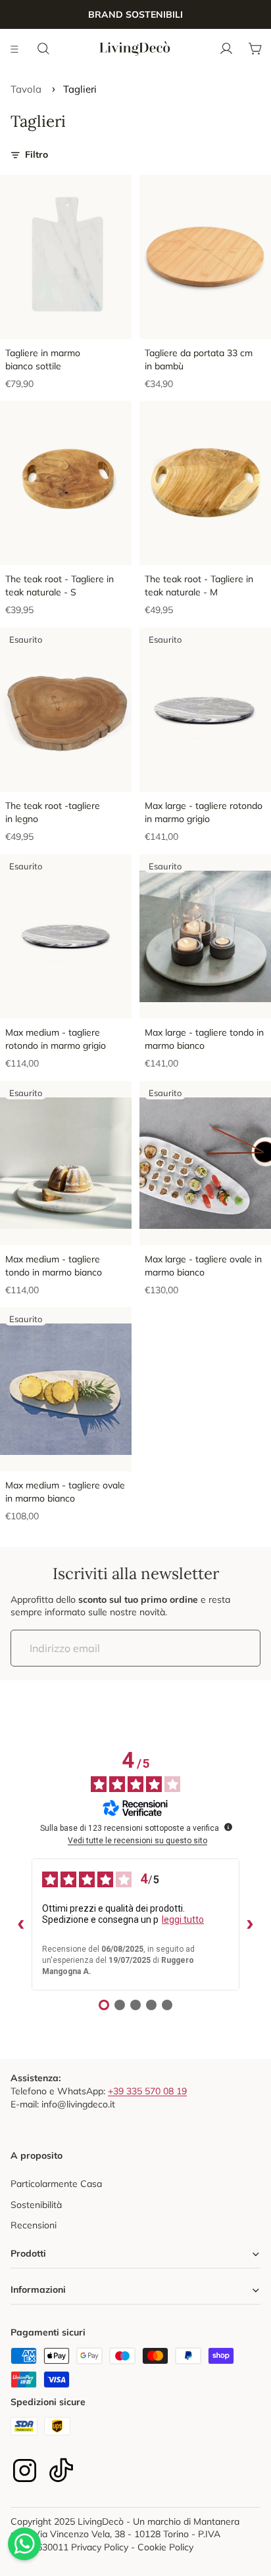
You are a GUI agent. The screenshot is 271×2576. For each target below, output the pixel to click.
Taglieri (80, 89)
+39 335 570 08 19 (147, 2091)
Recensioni (34, 2225)
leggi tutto (183, 1920)
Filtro (37, 154)
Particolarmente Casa (56, 2184)
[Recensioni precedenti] (21, 1925)
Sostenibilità (36, 2205)
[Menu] (15, 49)
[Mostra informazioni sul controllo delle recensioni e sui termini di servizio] (228, 1827)
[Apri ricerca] (43, 49)
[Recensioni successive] (250, 1925)
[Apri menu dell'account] (226, 49)
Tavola (26, 89)
